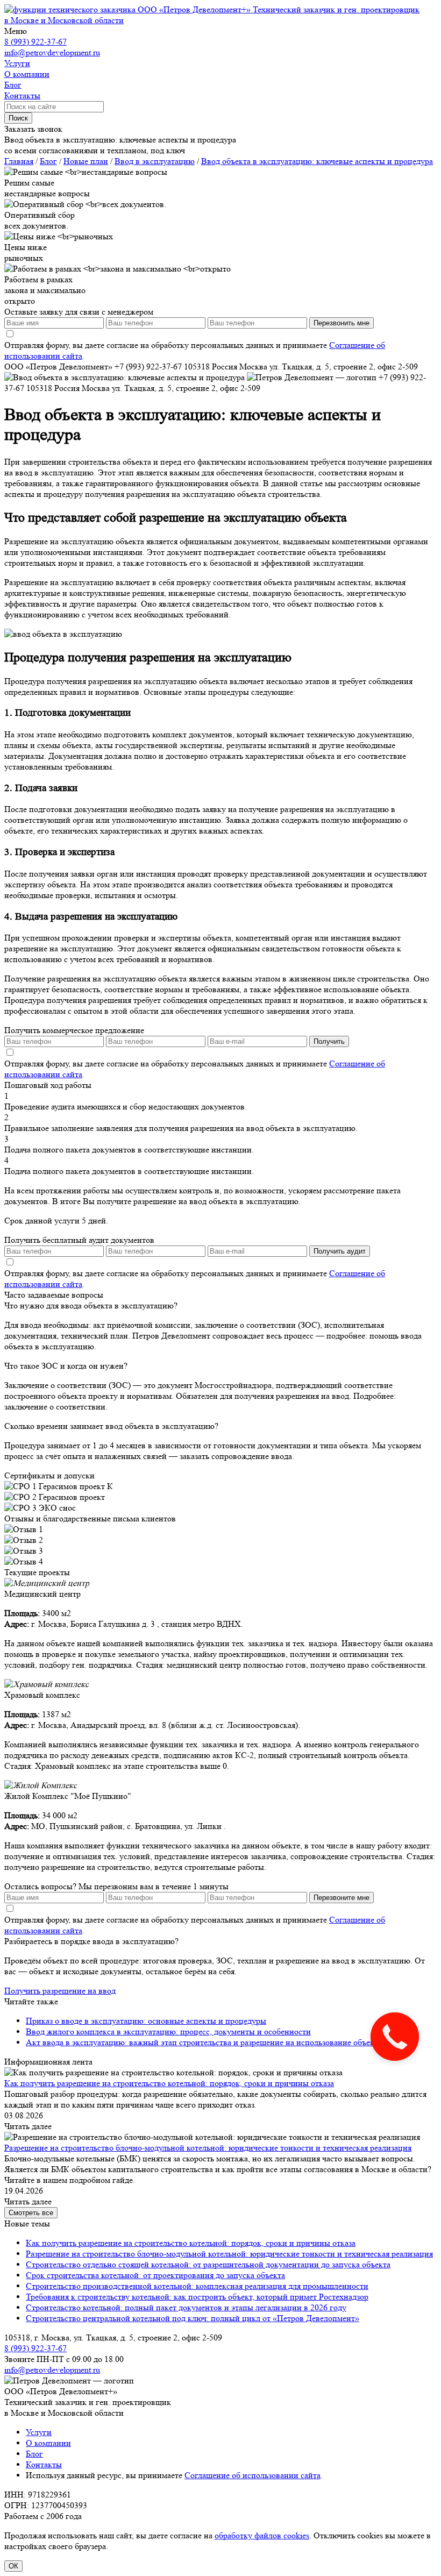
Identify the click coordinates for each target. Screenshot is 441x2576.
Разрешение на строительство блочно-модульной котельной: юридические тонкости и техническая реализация (208, 2148)
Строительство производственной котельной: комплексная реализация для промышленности (197, 2286)
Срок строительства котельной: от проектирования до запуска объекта (155, 2275)
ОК (13, 2566)
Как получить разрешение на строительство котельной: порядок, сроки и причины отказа (169, 2083)
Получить (329, 1041)
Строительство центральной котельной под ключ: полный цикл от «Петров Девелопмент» (193, 2318)
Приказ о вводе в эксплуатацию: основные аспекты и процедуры (146, 2021)
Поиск (18, 118)
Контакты (44, 2464)
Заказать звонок (33, 129)
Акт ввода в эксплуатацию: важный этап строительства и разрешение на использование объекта (204, 2042)
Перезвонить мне (342, 323)
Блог (34, 2454)
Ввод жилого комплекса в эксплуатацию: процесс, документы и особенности (168, 2031)
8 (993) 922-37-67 (35, 42)
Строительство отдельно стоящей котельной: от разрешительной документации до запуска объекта (208, 2264)
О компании (48, 2443)
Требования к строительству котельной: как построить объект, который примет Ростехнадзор (197, 2297)
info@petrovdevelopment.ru (52, 52)
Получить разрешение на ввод (60, 1991)
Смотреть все (31, 2213)
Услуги (39, 2432)
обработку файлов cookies (262, 2535)
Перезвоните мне (342, 1898)
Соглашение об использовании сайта (252, 2475)
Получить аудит (340, 1251)
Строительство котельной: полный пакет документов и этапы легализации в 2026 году (186, 2307)
